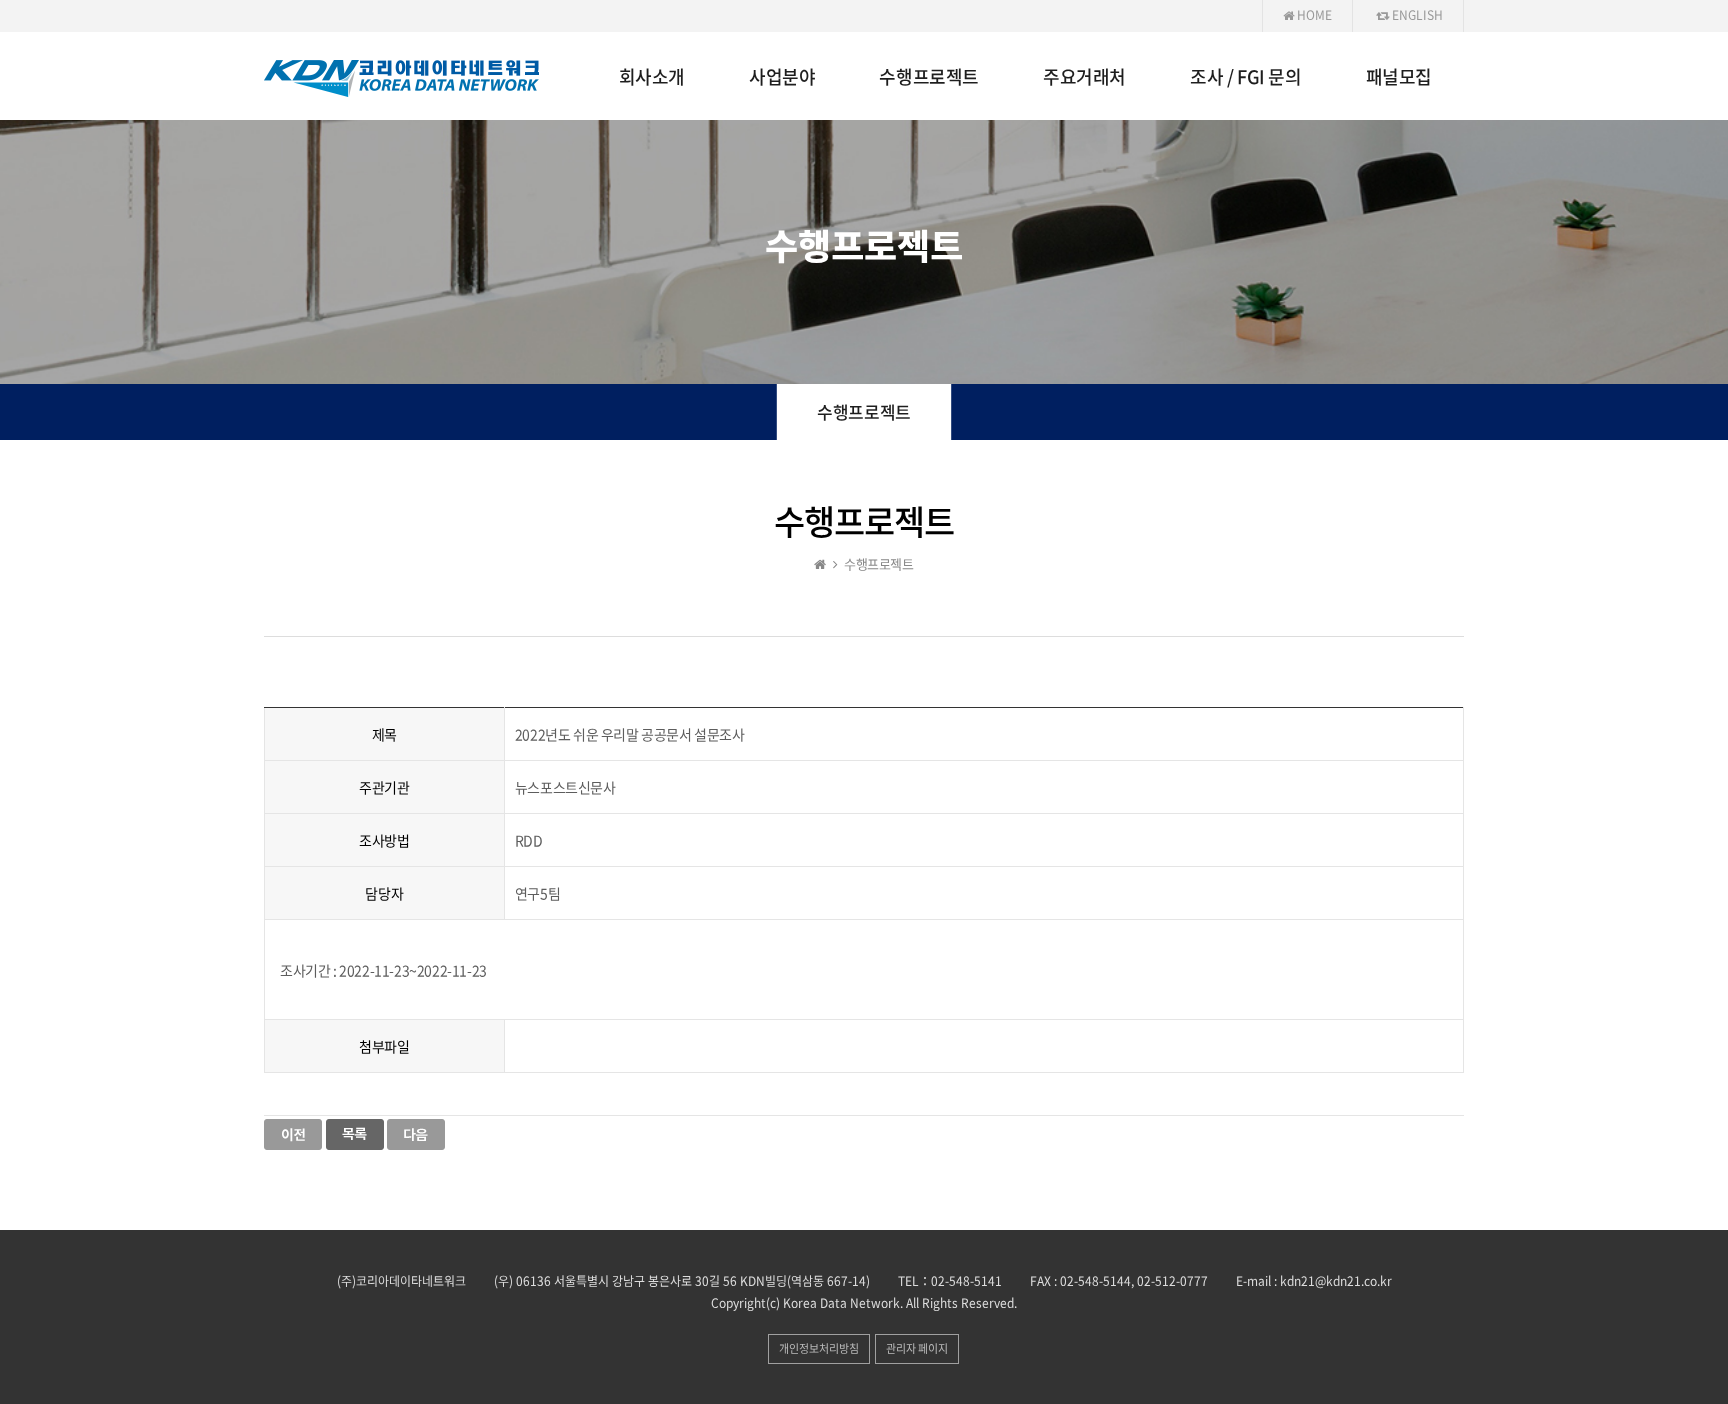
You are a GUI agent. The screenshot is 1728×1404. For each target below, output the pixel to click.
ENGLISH (1416, 15)
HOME (1313, 15)
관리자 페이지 (917, 1348)
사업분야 (782, 76)
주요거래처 (1084, 76)
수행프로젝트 (929, 76)
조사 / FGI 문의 (1246, 76)
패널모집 (1399, 76)
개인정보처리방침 (819, 1348)
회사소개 (652, 76)
